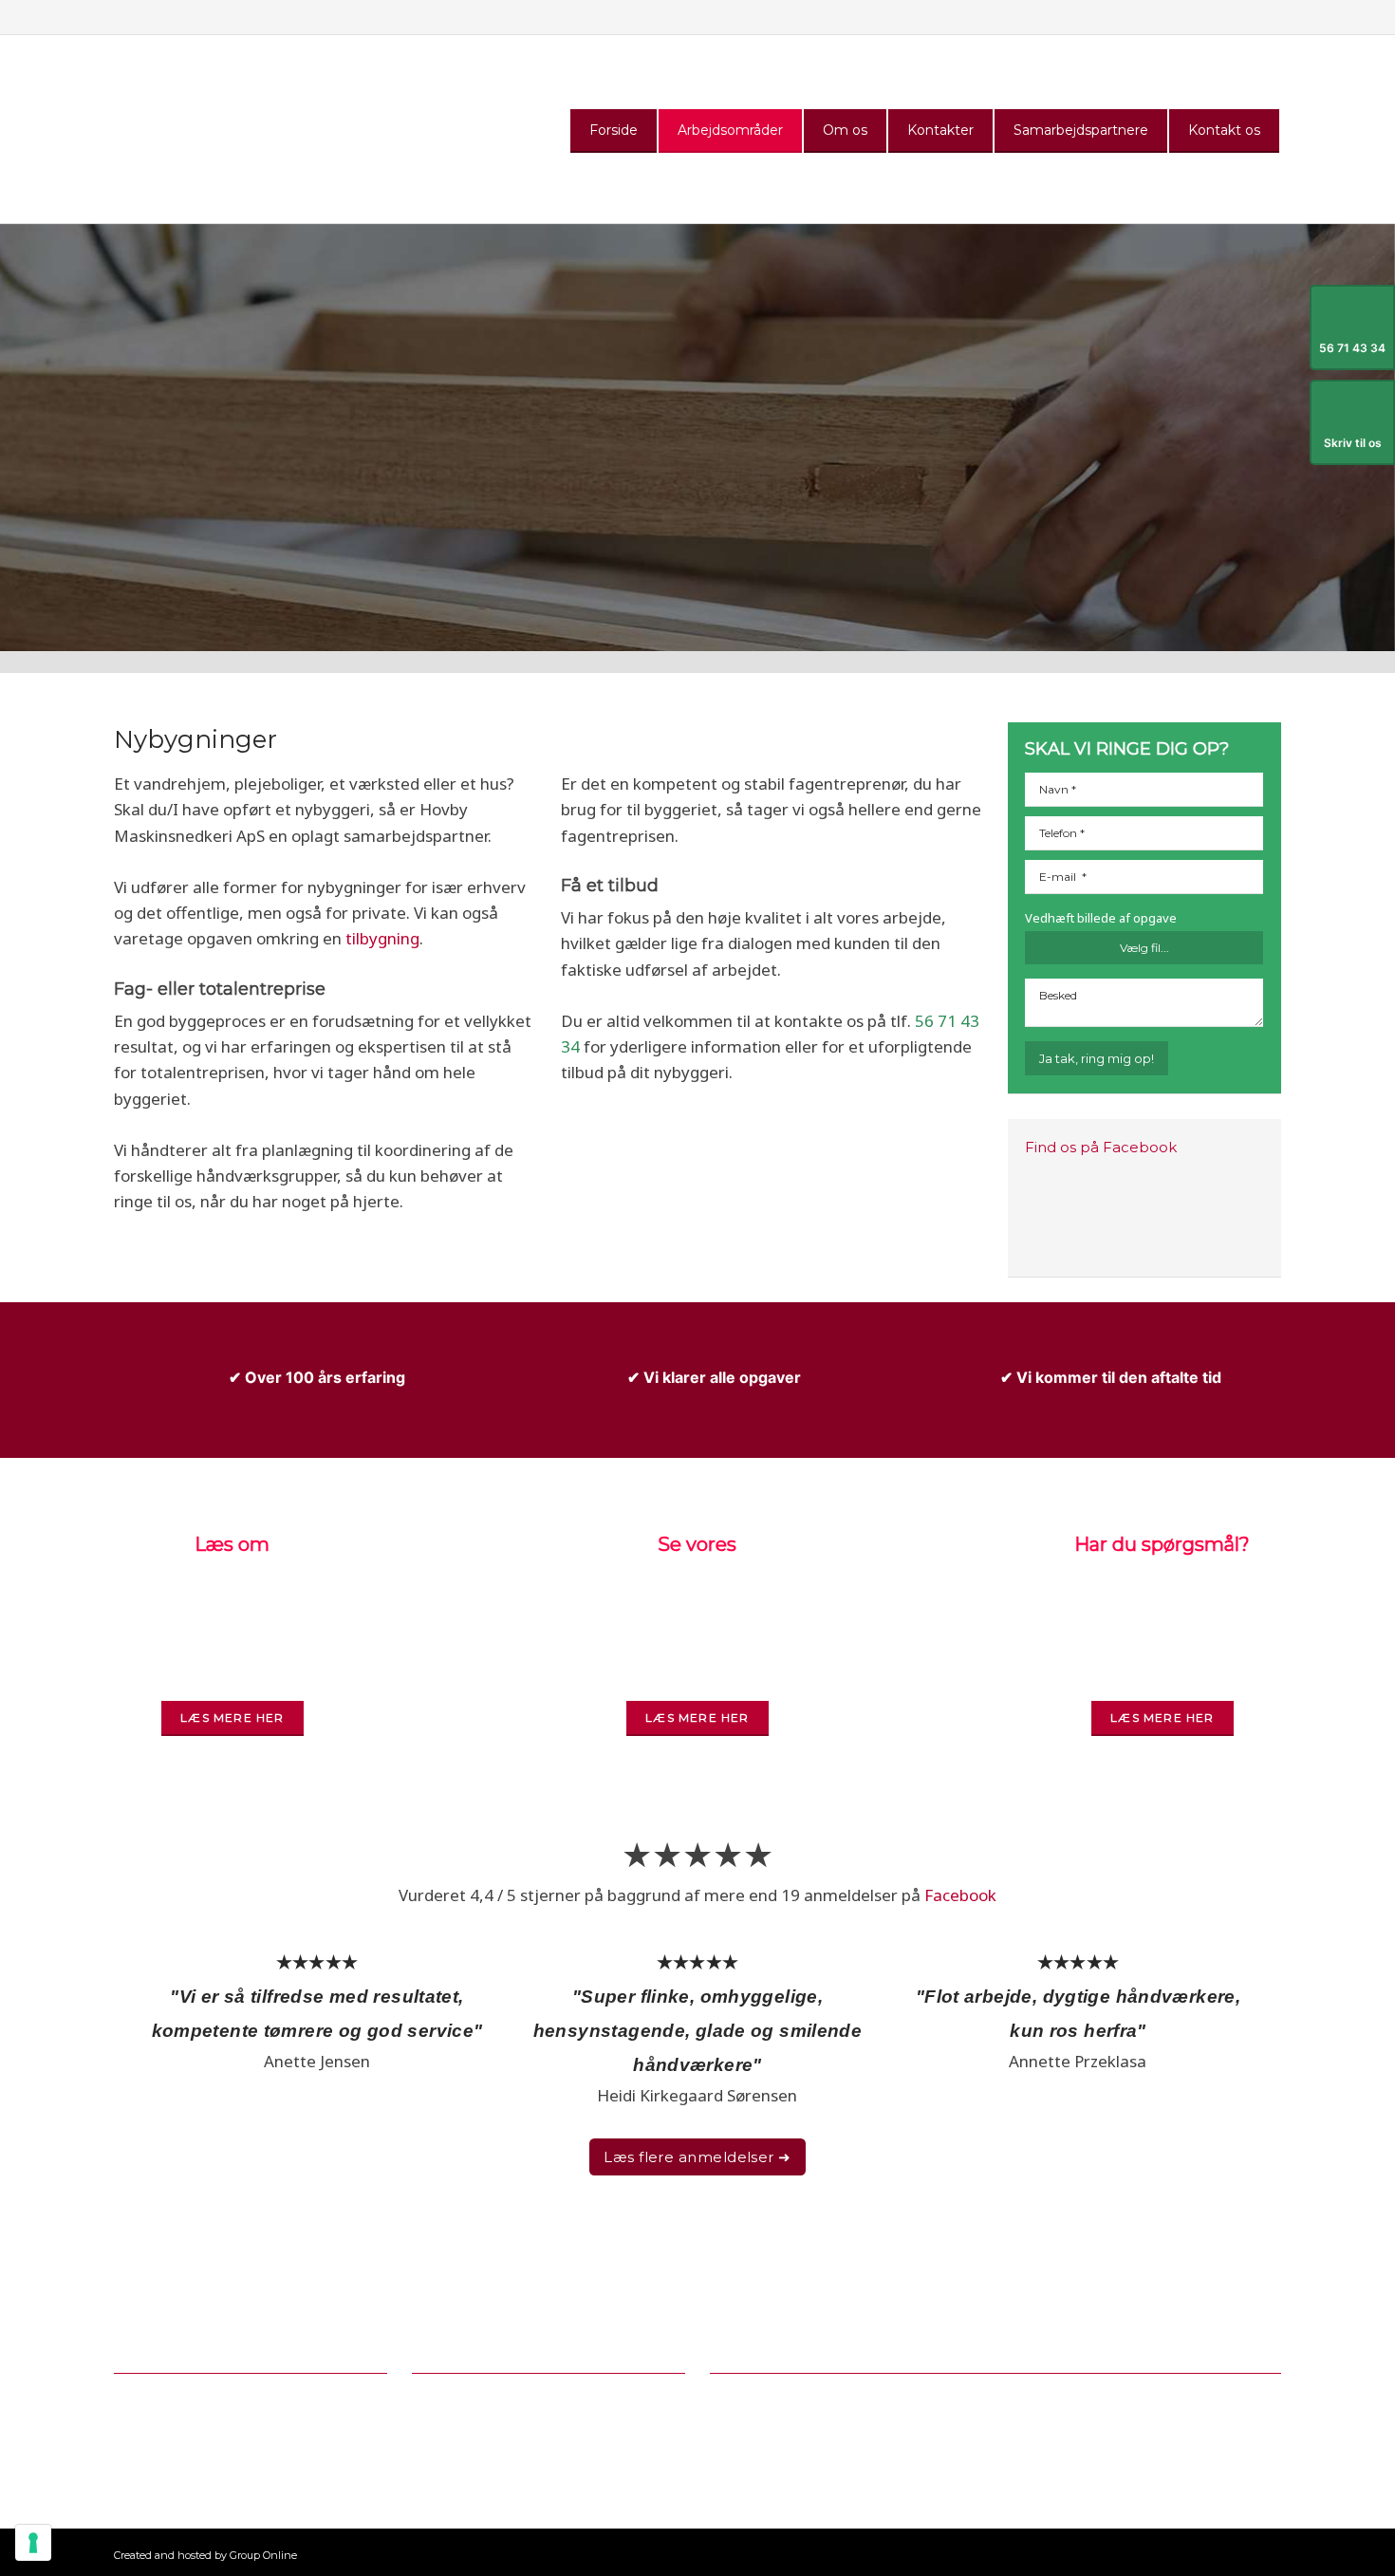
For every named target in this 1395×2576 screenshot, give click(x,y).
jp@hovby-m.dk (515, 2420)
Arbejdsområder (730, 130)
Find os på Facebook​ (1101, 1147)
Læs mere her (232, 1717)
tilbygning (382, 938)
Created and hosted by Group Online (205, 2555)
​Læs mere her (697, 1717)
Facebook (960, 1895)
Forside (614, 130)
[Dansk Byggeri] (821, 2426)
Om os (845, 130)
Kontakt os (1224, 130)
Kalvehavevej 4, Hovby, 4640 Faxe (229, 2420)
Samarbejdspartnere (1081, 130)
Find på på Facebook (482, 2443)
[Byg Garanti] (1119, 2425)
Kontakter (940, 130)
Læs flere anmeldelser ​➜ (697, 2157)
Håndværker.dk (960, 2297)
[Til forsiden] (201, 129)
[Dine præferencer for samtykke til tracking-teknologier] (33, 2543)
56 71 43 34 (480, 2398)
